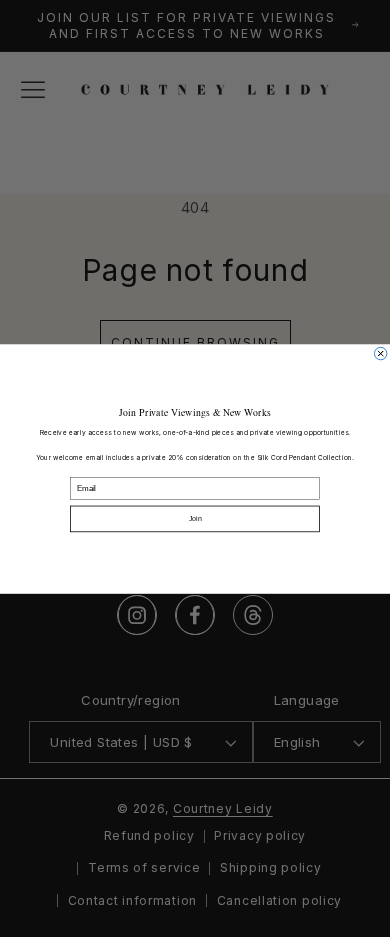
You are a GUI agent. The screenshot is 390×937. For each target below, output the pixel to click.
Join (195, 518)
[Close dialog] (380, 353)
